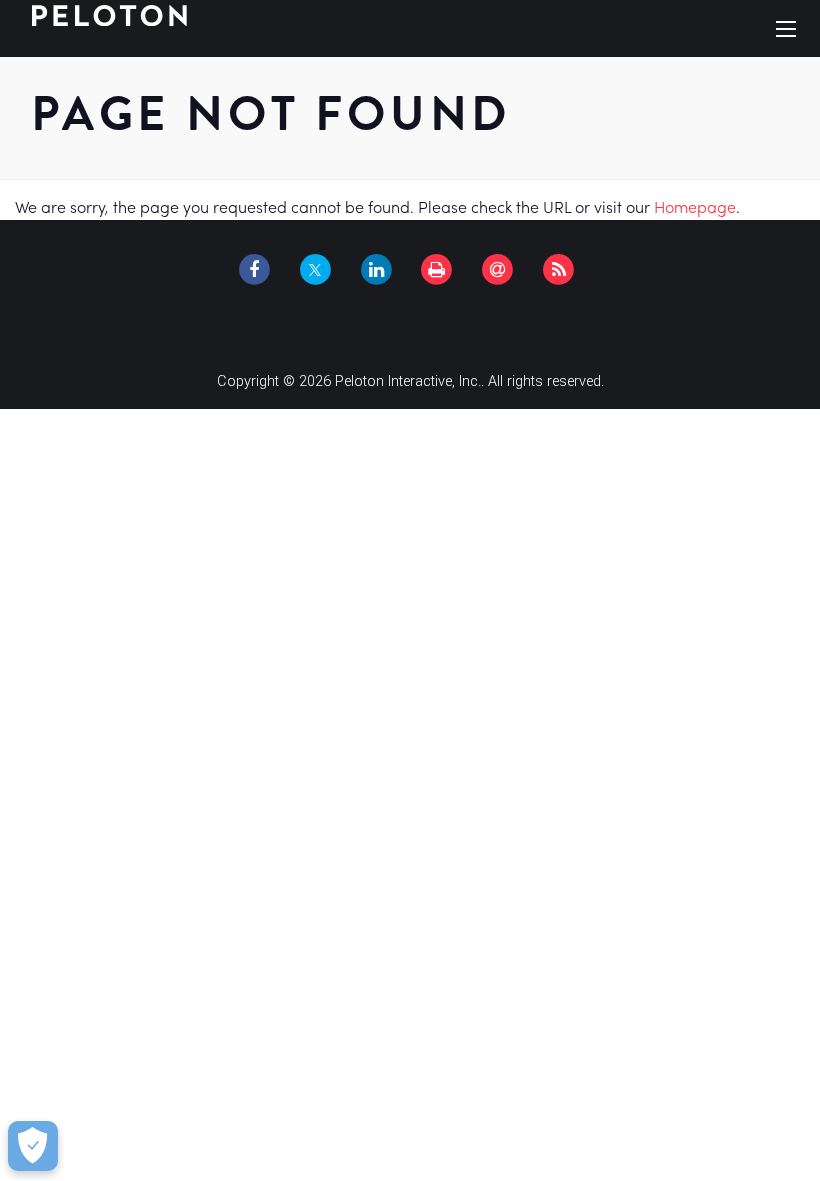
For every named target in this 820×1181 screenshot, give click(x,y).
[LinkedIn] (376, 270)
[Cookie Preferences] (33, 1146)
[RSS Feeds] (559, 270)
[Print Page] (437, 270)
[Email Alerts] (498, 270)
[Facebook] (254, 270)
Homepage (695, 207)
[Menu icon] (786, 29)
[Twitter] (315, 270)
